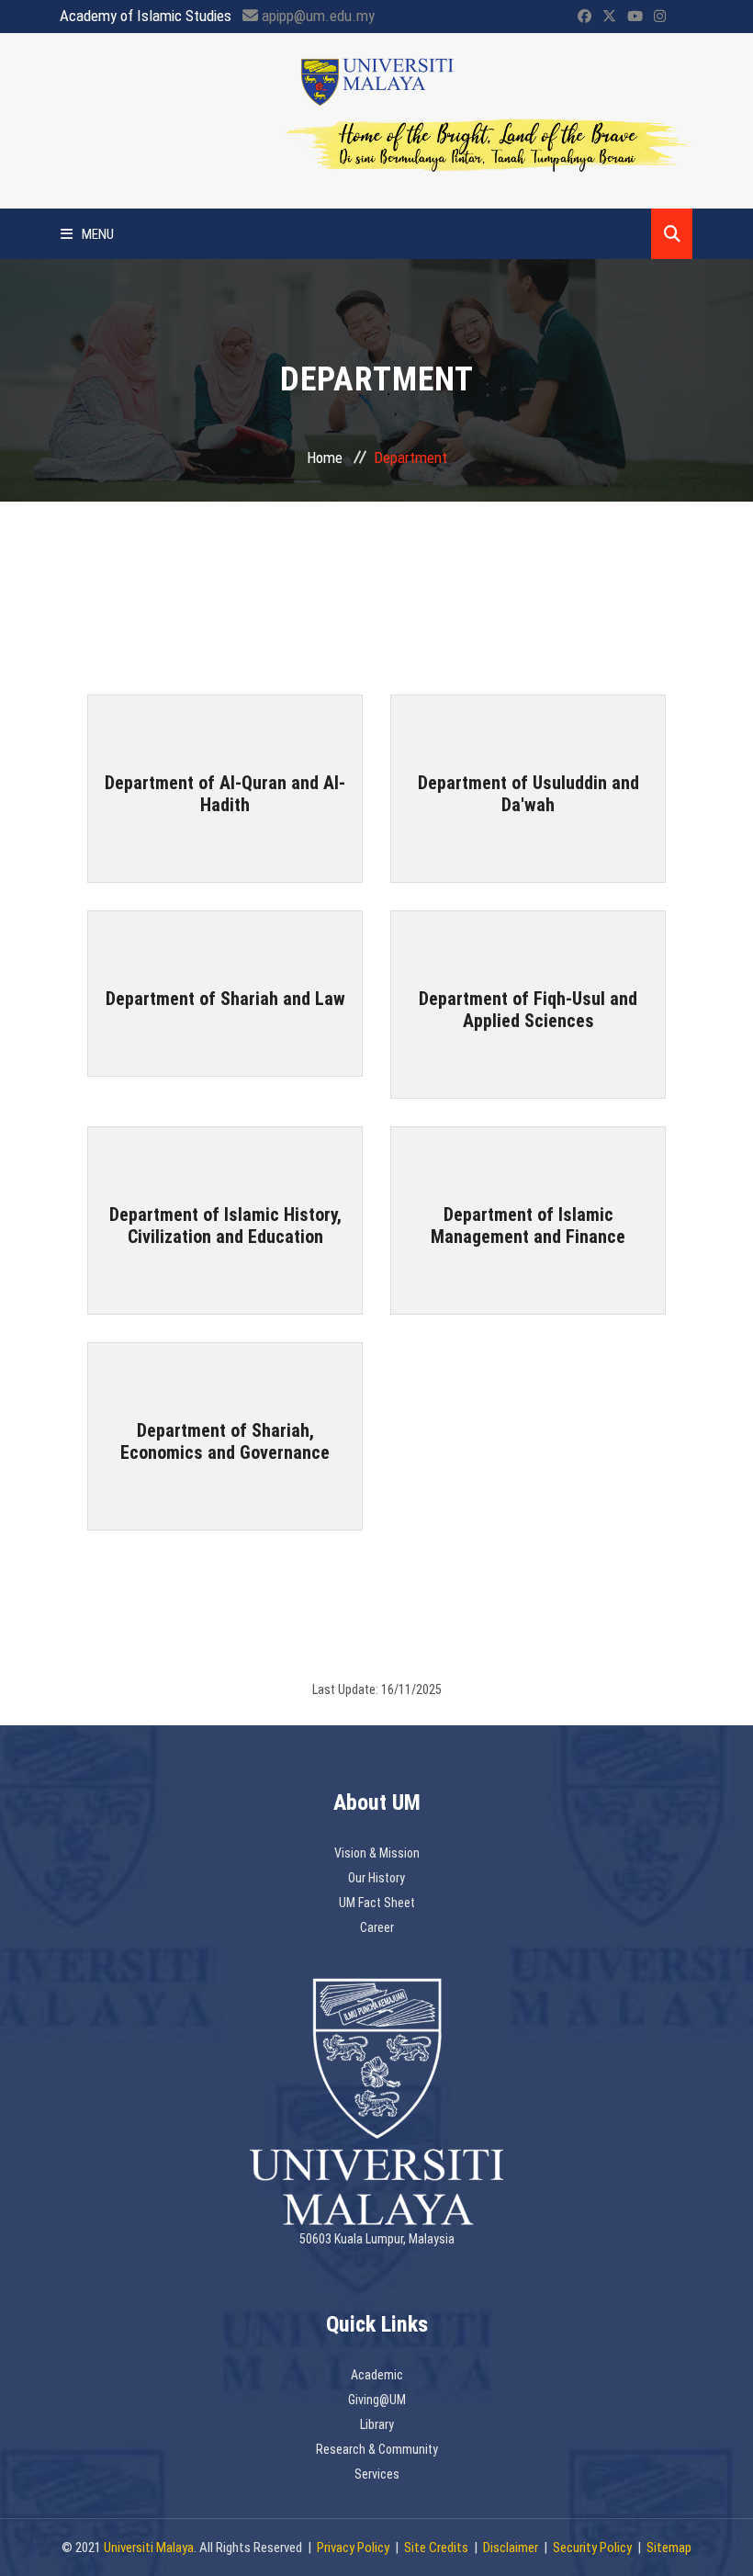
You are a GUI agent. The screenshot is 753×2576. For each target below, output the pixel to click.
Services (377, 2474)
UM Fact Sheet (377, 1903)
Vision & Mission (377, 1853)
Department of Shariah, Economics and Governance (225, 1441)
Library (377, 2424)
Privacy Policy (353, 2548)
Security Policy (592, 2548)
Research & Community (377, 2449)
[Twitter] (609, 17)
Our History (376, 1878)
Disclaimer (511, 2548)
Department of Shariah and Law (225, 999)
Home (325, 458)
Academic (377, 2375)
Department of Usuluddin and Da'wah (528, 794)
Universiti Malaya (149, 2548)
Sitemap (669, 2548)
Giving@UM (377, 2400)
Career (377, 1927)
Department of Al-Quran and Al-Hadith (225, 794)
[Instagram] (660, 17)
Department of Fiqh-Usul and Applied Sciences (528, 1010)
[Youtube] (635, 17)
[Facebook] (584, 17)
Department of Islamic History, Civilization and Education (225, 1226)
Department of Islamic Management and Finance (528, 1226)
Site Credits (436, 2548)
